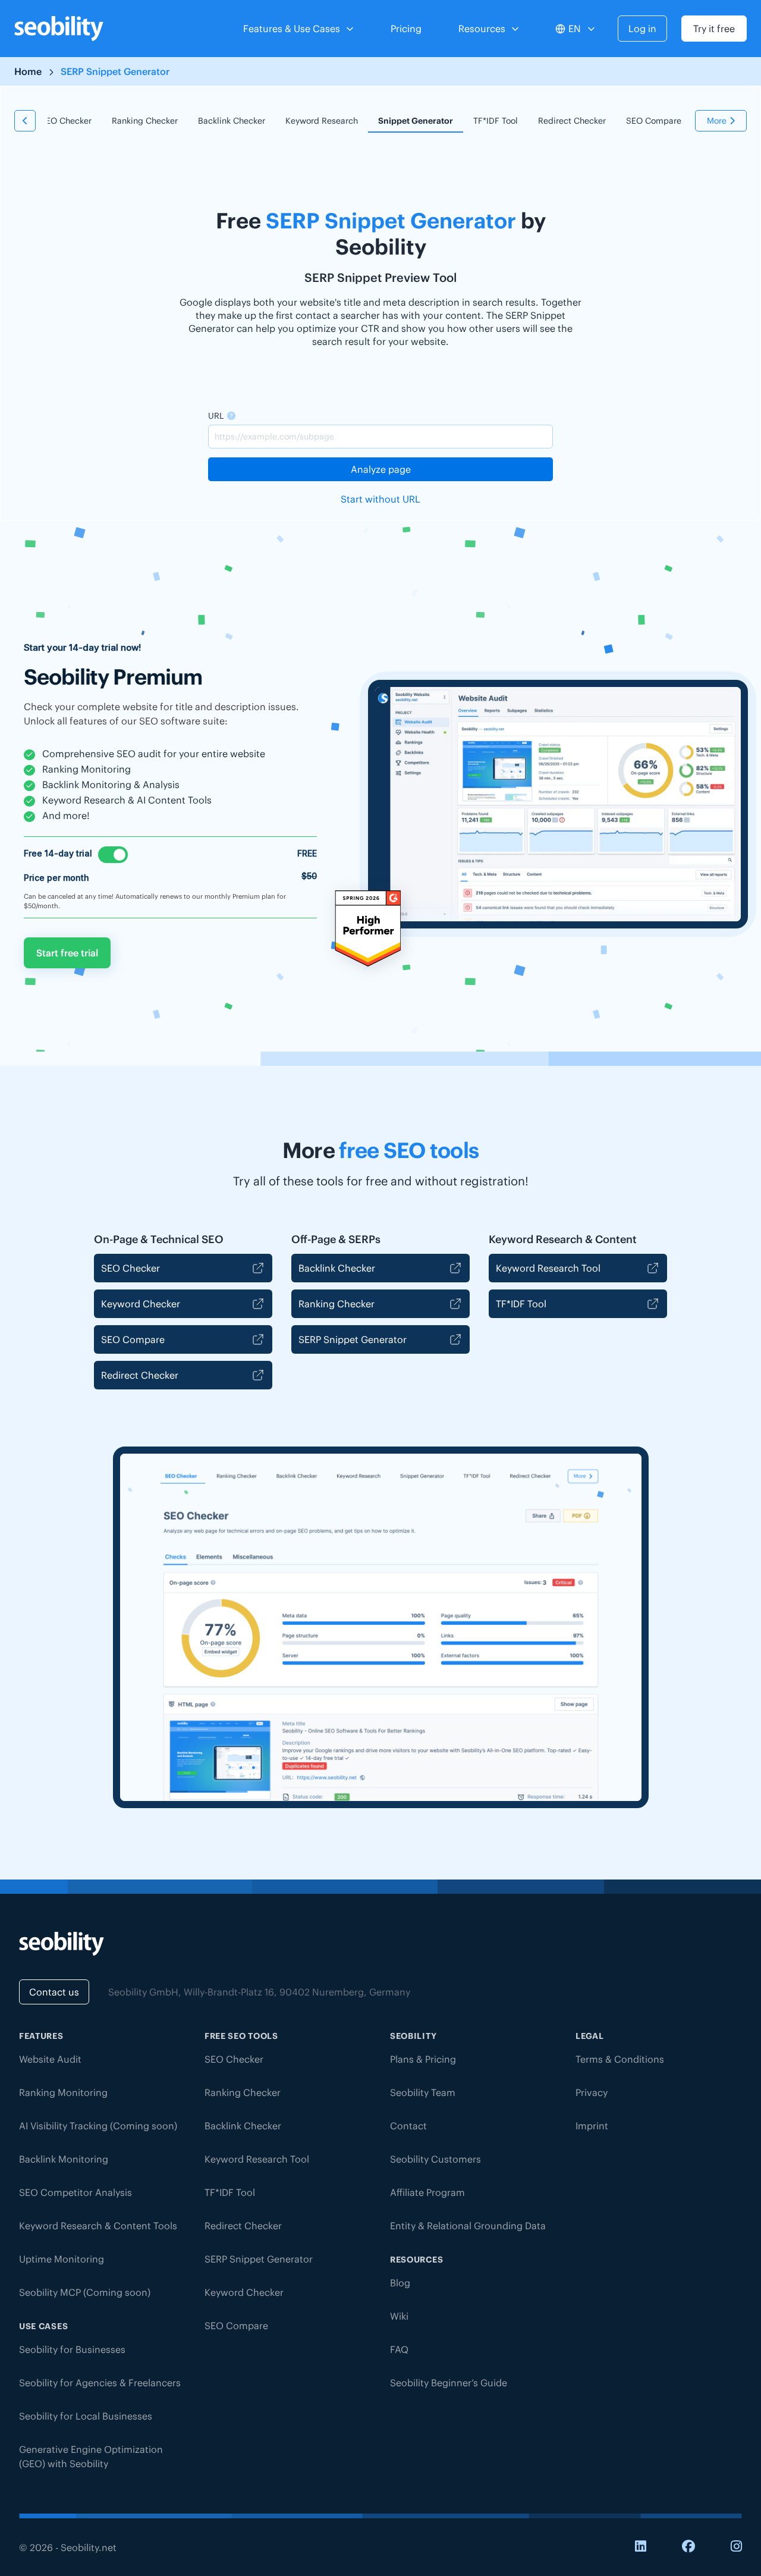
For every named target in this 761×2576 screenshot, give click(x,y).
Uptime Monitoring (62, 2259)
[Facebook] (688, 2547)
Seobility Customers (435, 2159)
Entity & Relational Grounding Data (468, 2226)
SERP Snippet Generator (353, 1339)
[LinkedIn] (641, 2547)
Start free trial (67, 953)
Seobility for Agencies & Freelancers (100, 2383)
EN (575, 29)
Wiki (399, 2316)
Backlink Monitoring (64, 2159)
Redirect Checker (572, 121)
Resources (482, 29)
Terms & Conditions (620, 2059)
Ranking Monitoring (63, 2092)
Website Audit (50, 2059)
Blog (400, 2283)
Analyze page (381, 469)
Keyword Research (322, 121)
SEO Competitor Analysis (76, 2192)
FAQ (399, 2349)
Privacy (592, 2092)
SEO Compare (654, 121)
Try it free (714, 29)
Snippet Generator (416, 121)
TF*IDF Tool (496, 121)
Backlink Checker (232, 121)
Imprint (592, 2126)
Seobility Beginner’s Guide (449, 2383)
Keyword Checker (141, 1304)
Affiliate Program (427, 2192)
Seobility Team (423, 2092)
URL (216, 416)
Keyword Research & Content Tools (98, 2226)
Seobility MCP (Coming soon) (85, 2292)
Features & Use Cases (292, 29)
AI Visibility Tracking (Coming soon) (98, 2126)
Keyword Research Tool (548, 1268)
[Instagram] (736, 2547)
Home (28, 71)
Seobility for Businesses (72, 2349)
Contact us (54, 1992)
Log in (642, 29)
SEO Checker (66, 121)
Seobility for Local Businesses (86, 2416)
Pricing (406, 29)
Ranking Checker (145, 121)
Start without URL (380, 499)
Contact (408, 2126)
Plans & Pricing (423, 2059)
